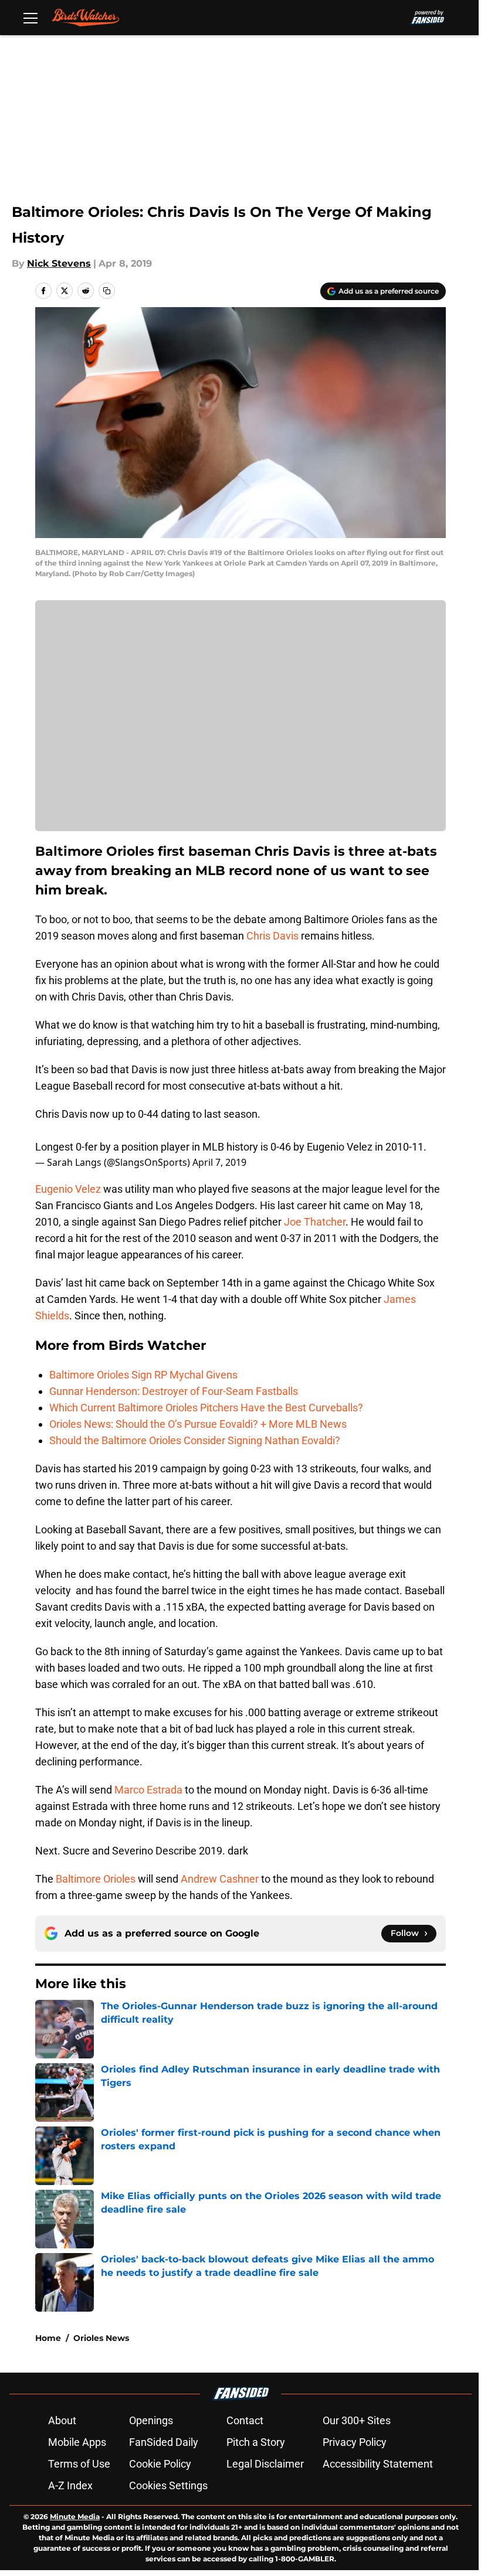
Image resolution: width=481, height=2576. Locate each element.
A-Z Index (70, 2485)
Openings (151, 2420)
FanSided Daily (164, 2442)
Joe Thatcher (315, 1222)
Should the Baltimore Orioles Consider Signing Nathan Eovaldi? (195, 1440)
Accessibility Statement (378, 2464)
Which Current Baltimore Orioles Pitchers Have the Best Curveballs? (206, 1408)
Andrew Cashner (220, 1879)
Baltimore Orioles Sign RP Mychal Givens (143, 1375)
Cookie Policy (160, 2464)
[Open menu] (31, 18)
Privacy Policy (355, 2442)
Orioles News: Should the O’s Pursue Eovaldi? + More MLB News (198, 1424)
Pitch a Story (256, 2442)
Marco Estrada (148, 1790)
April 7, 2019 (219, 1162)
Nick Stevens (59, 263)
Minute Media (75, 2517)
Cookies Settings (168, 2485)
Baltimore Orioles (96, 1879)
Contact (245, 2420)
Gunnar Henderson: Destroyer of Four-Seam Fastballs (174, 1391)
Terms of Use (79, 2464)
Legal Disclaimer (265, 2464)
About (62, 2420)
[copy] (107, 291)
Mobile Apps (77, 2442)
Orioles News (101, 2338)
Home (48, 2338)
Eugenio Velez (68, 1189)
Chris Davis (272, 936)
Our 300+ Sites (357, 2420)
